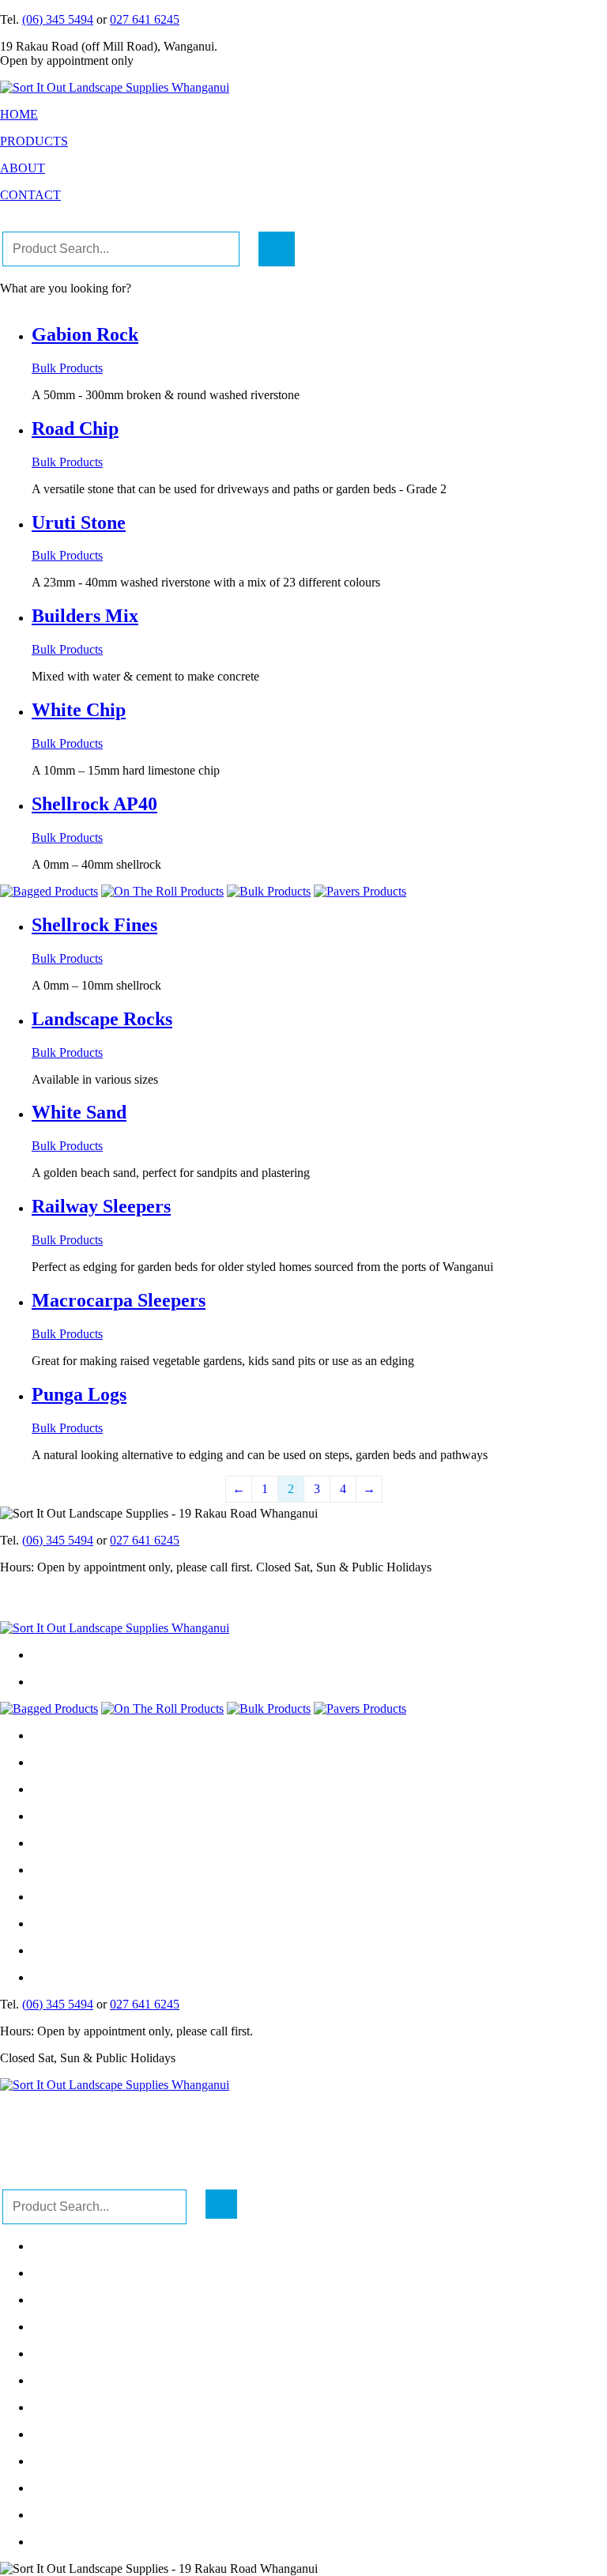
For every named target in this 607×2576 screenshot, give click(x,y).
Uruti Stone (79, 522)
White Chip (79, 710)
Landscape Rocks (102, 1019)
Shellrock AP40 (94, 804)
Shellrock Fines (94, 925)
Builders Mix (85, 616)
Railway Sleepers (101, 1206)
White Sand (79, 1112)
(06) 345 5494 (58, 19)
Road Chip (75, 428)
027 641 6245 (145, 19)
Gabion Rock (85, 334)
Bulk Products (67, 368)
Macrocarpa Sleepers (119, 1300)
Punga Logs (79, 1394)
